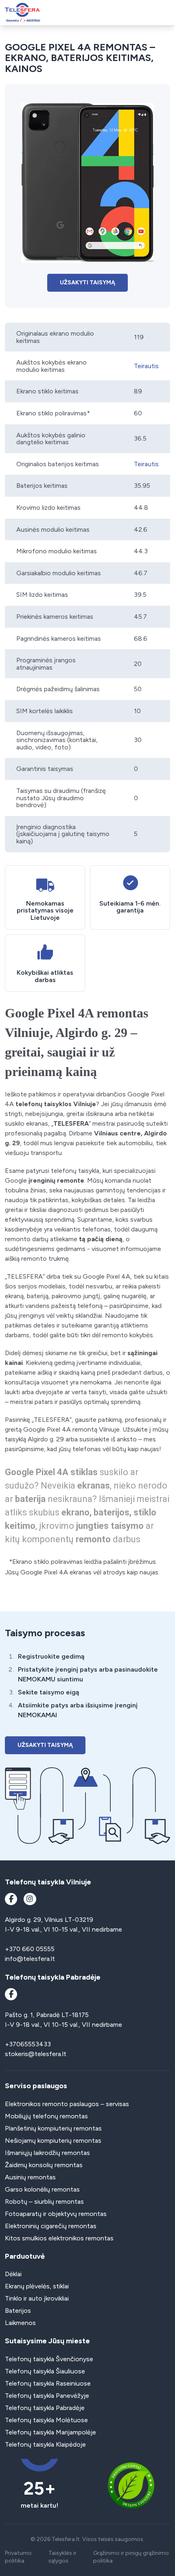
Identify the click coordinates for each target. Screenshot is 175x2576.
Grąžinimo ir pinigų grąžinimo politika (131, 2557)
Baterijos (18, 2311)
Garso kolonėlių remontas (42, 2189)
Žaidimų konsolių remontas (44, 2165)
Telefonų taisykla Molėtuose (46, 2420)
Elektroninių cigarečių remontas (51, 2226)
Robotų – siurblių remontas (44, 2202)
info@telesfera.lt (30, 1959)
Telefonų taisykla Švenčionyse (49, 2359)
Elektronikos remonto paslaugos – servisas (67, 2104)
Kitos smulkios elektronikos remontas (59, 2238)
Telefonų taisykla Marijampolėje (50, 2432)
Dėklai (13, 2274)
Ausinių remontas (30, 2177)
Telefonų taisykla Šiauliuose (45, 2371)
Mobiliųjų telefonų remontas (46, 2116)
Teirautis (146, 366)
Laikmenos (20, 2323)
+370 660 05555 (30, 1949)
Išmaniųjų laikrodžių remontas (47, 2153)
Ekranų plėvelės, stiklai (37, 2286)
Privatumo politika (18, 2557)
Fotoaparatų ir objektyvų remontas (56, 2214)
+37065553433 (28, 2044)
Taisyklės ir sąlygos (62, 2557)
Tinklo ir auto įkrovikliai (37, 2298)
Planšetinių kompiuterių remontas (53, 2128)
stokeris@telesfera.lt (36, 2054)
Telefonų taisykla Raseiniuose (48, 2383)
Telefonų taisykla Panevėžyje (47, 2396)
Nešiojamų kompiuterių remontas (53, 2140)
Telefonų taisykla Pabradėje (45, 2408)
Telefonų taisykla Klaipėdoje (45, 2444)
